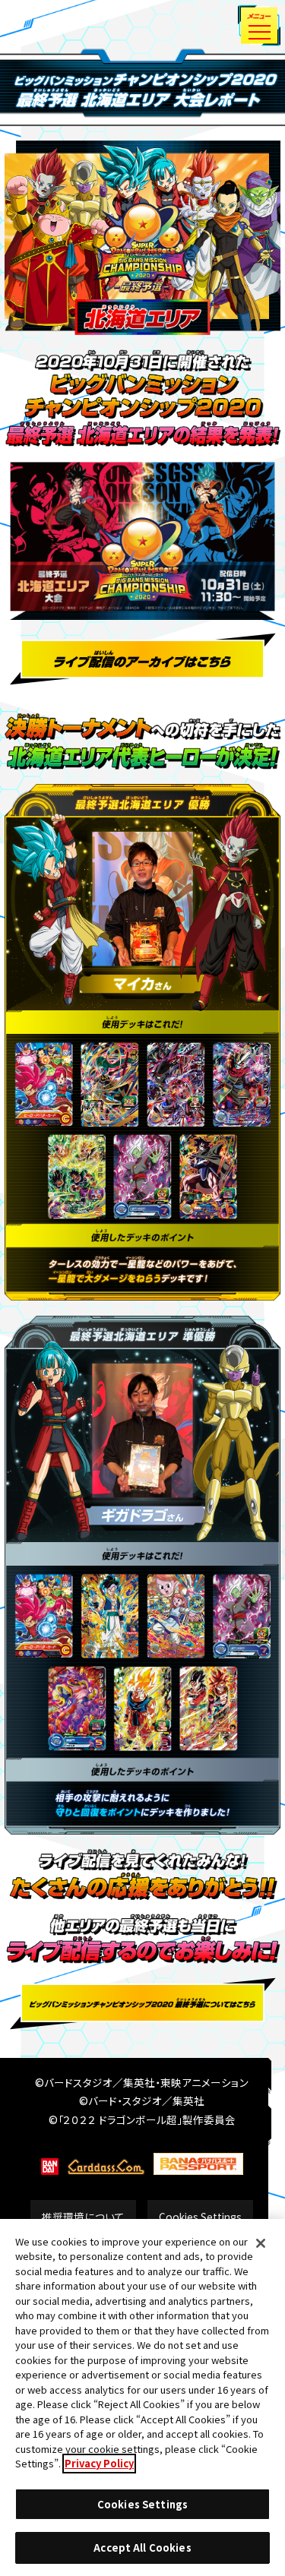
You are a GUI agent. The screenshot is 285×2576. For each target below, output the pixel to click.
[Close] (261, 2243)
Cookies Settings (200, 2217)
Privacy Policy (99, 2463)
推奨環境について (83, 2217)
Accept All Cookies (142, 2548)
